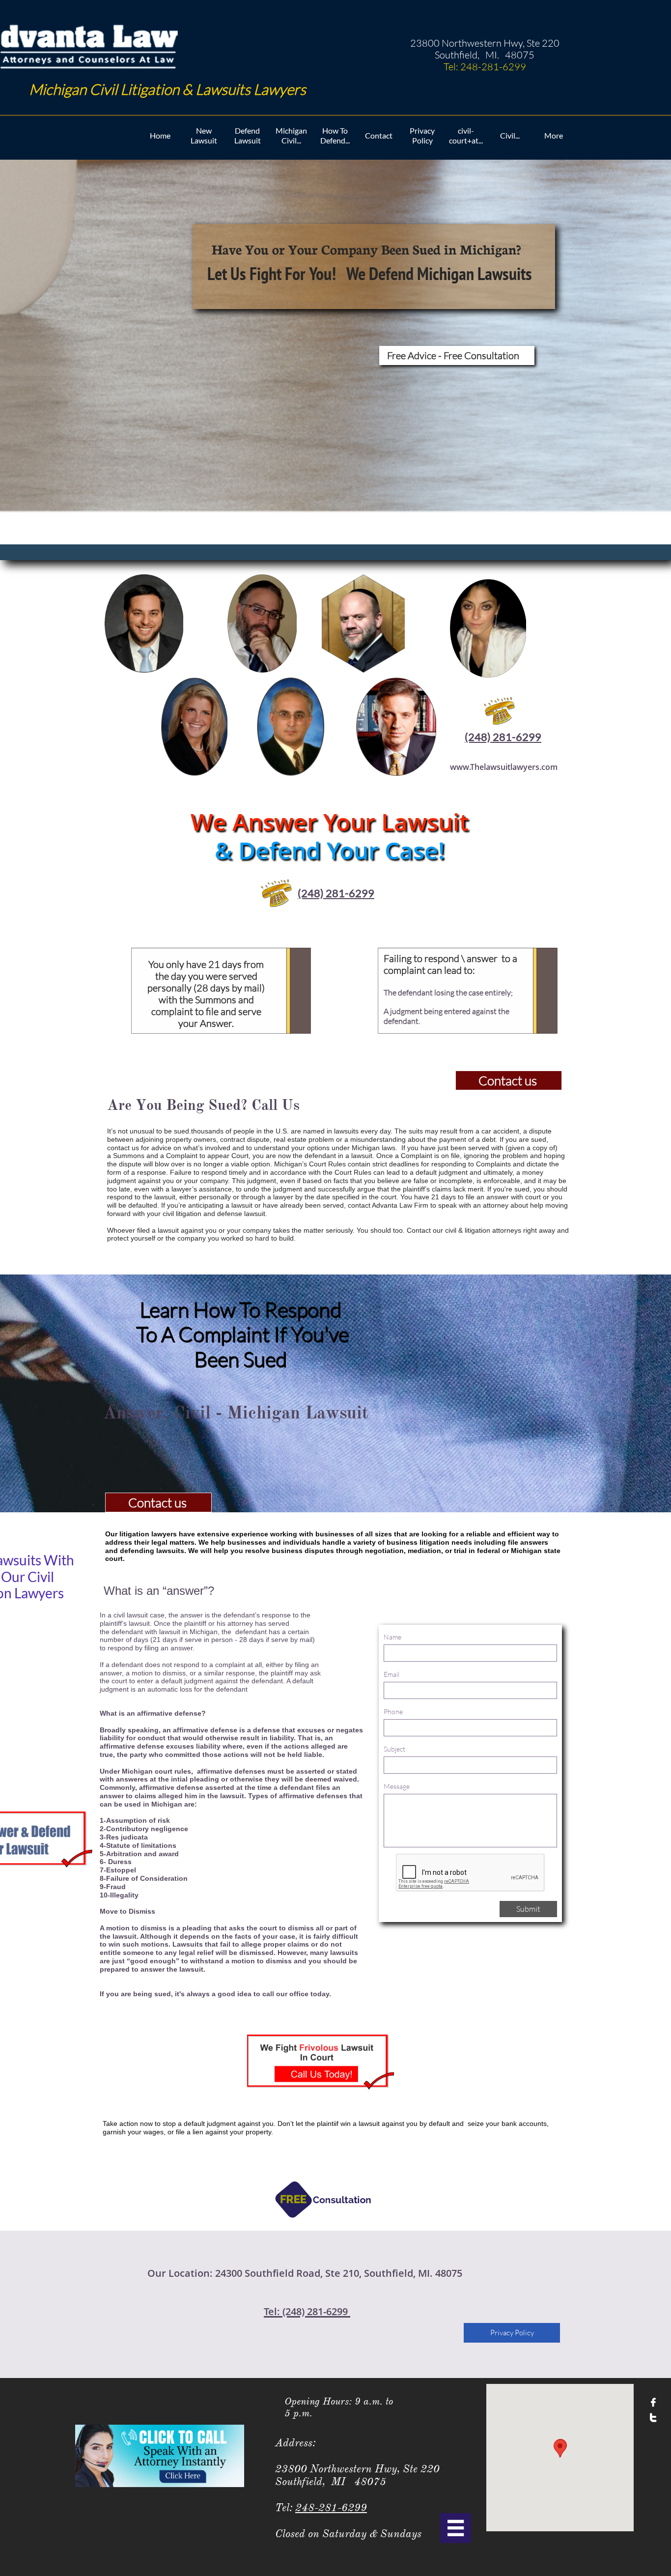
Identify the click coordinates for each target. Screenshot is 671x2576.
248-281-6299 (331, 2507)
